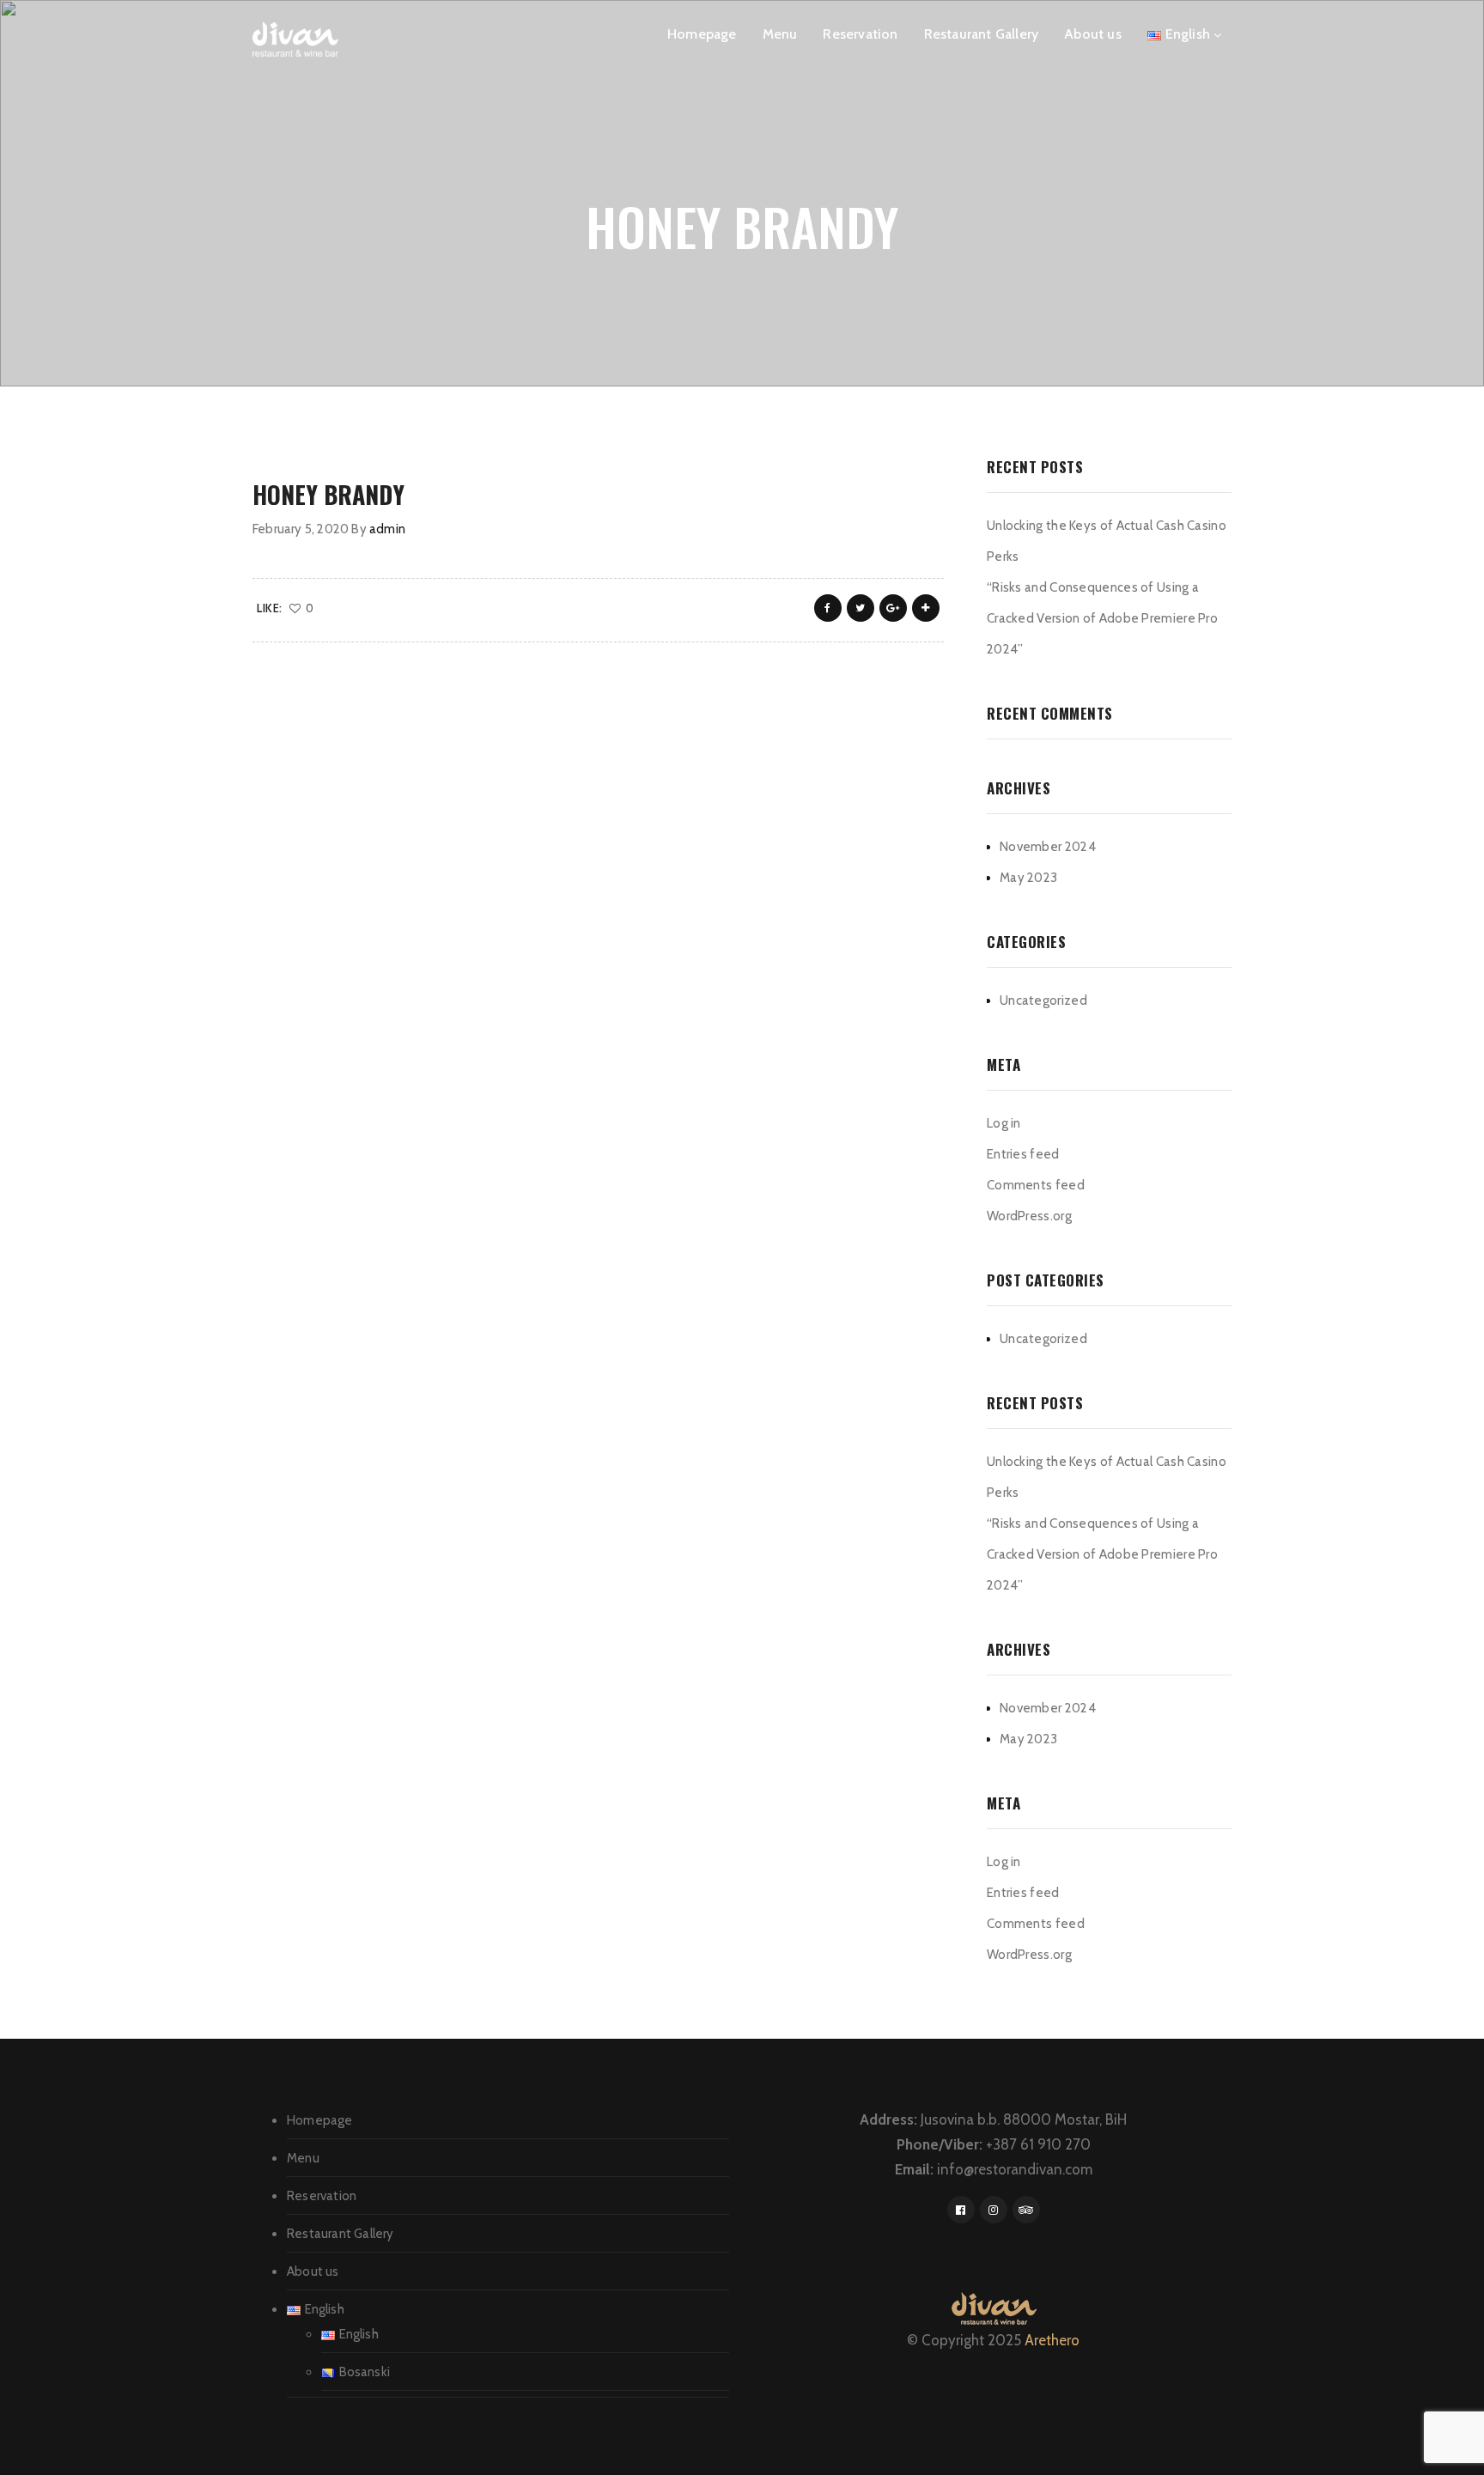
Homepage (702, 34)
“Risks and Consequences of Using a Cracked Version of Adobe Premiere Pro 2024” (1102, 618)
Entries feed (1023, 1154)
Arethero (1052, 2340)
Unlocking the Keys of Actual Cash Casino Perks (1107, 541)
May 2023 (1028, 878)
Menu (780, 34)
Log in (1004, 1123)
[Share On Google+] (893, 608)
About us (1093, 34)
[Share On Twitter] (861, 608)
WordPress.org (1029, 1216)
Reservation (860, 34)
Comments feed (1036, 1185)
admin (387, 529)
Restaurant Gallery (982, 34)
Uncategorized (1043, 1000)
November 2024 (1048, 847)
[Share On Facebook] (828, 608)
